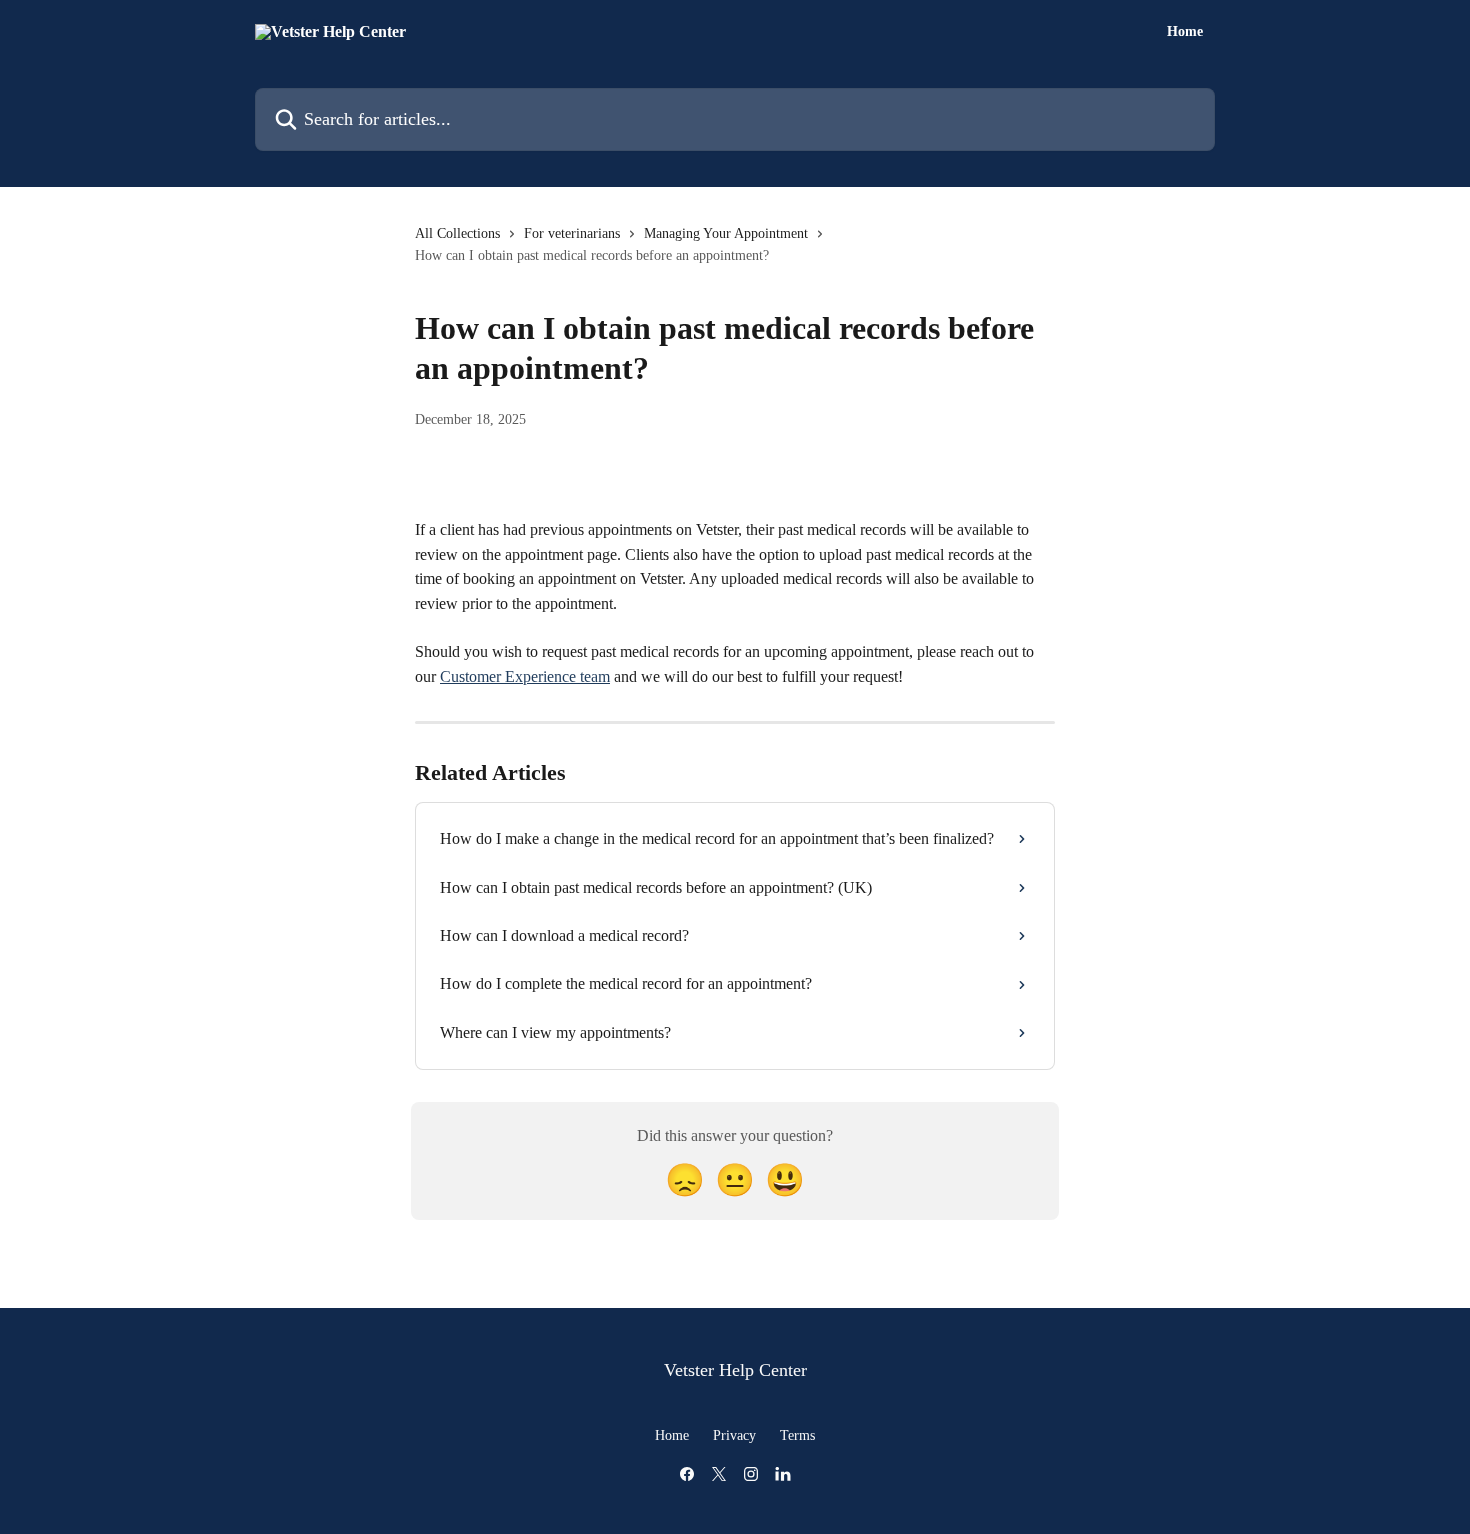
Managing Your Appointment (726, 233)
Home (1185, 32)
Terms (797, 1435)
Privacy (734, 1435)
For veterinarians (572, 233)
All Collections (457, 233)
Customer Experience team (525, 676)
